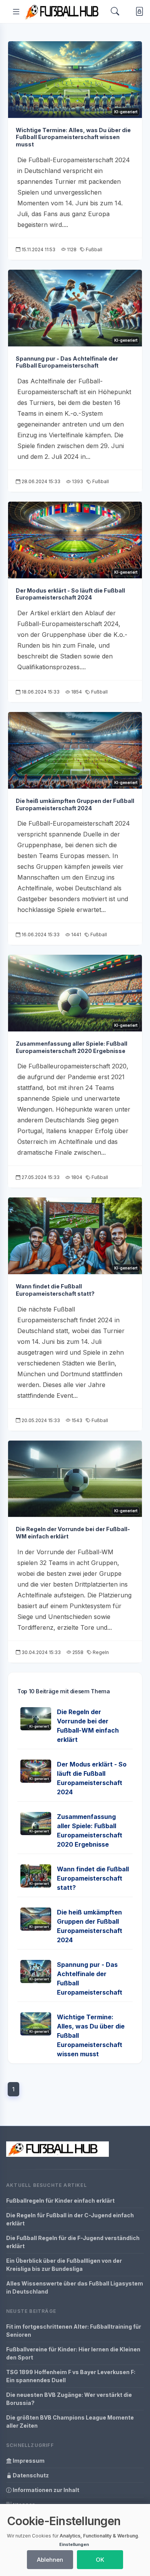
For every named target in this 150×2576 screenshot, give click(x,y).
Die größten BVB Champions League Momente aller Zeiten (70, 2422)
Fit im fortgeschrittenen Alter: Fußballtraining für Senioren (74, 2331)
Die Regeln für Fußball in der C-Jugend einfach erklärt (70, 2219)
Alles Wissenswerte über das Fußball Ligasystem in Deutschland (75, 2287)
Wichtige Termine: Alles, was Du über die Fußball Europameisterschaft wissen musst (73, 137)
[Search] (115, 11)
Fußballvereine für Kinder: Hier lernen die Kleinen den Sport (73, 2353)
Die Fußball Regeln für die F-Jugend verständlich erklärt (73, 2242)
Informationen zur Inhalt (45, 2490)
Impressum (28, 2461)
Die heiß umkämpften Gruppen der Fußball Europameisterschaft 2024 (75, 804)
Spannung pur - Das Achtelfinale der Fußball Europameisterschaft (67, 362)
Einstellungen (74, 2544)
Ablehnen (50, 2560)
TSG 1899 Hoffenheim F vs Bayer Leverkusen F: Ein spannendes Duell (71, 2376)
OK (100, 2560)
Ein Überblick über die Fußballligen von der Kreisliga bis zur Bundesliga (64, 2265)
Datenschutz (30, 2475)
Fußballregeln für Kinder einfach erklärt (60, 2201)
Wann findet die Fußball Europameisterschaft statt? (55, 1290)
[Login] (138, 12)
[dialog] (75, 2540)
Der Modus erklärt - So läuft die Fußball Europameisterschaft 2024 (70, 594)
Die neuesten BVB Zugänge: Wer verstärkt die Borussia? (69, 2399)
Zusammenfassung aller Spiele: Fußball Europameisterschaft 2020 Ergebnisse (72, 1047)
